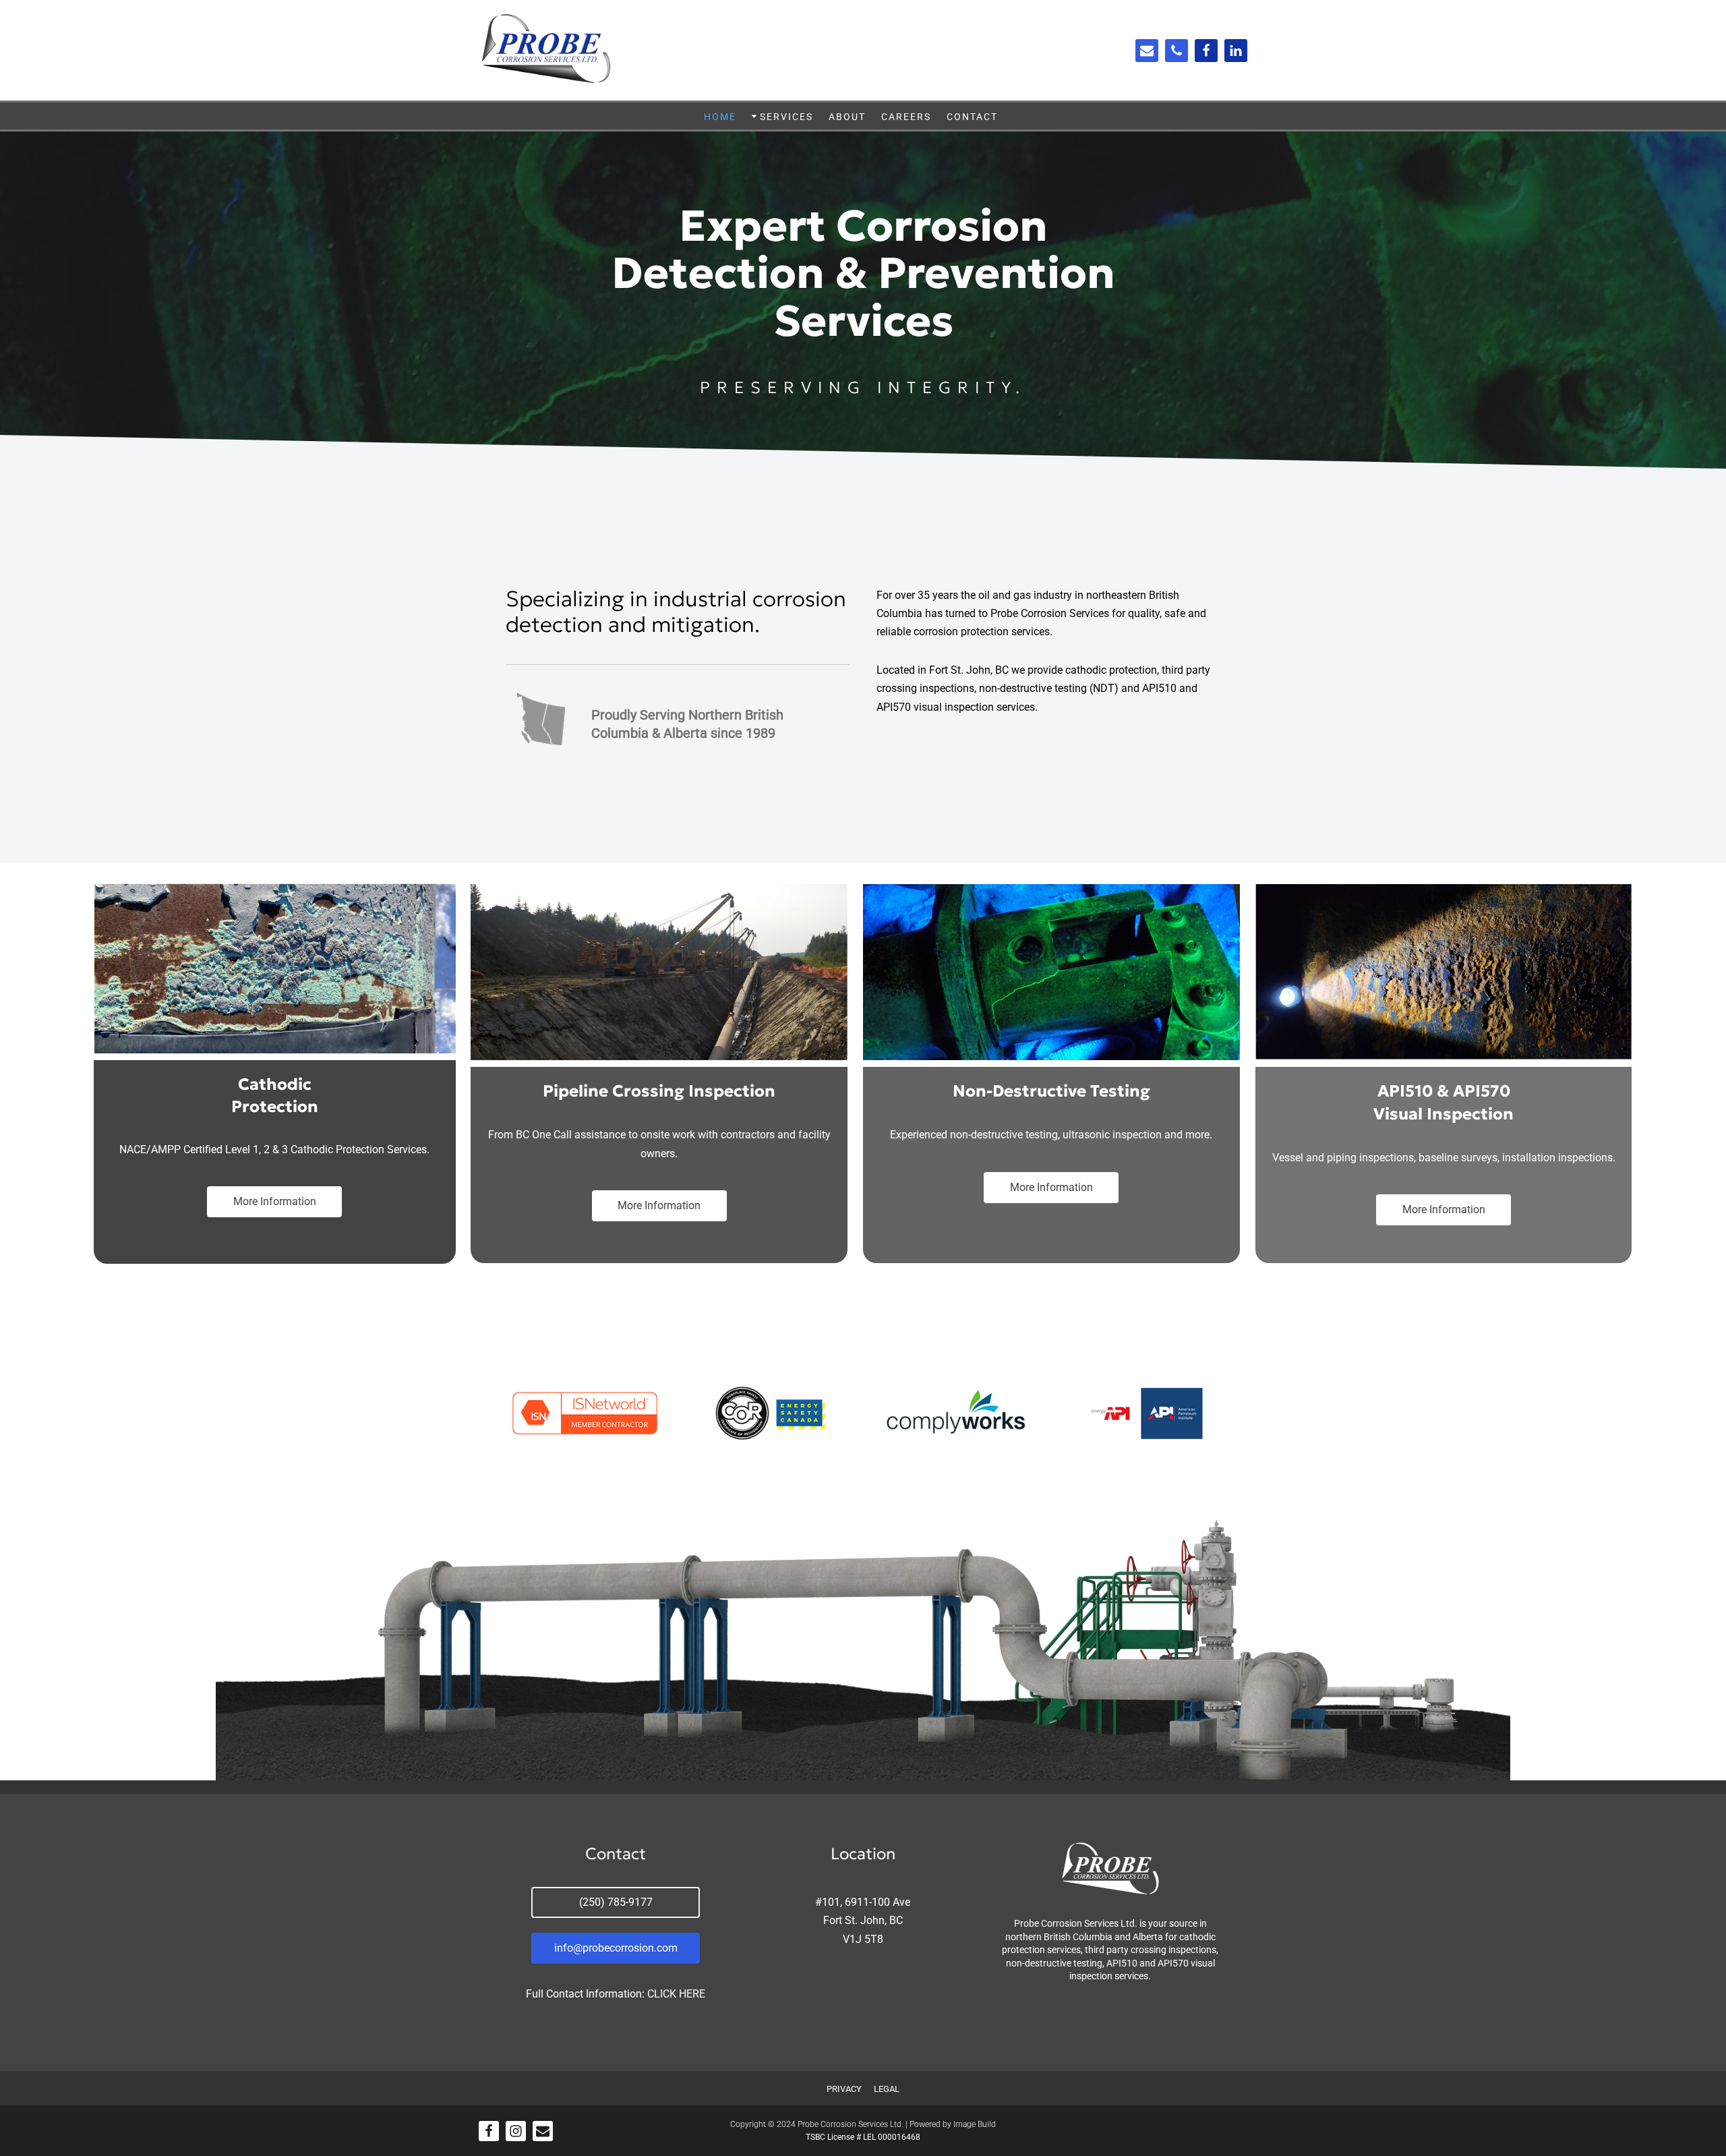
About (847, 117)
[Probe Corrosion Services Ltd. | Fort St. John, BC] (546, 50)
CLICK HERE (676, 1994)
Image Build (975, 2124)
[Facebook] (1206, 51)
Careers (906, 117)
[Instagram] (516, 2131)
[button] (754, 116)
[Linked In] (1236, 51)
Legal (887, 2089)
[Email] (1147, 51)
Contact (972, 117)
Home (720, 117)
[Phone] (1177, 51)
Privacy (844, 2089)
